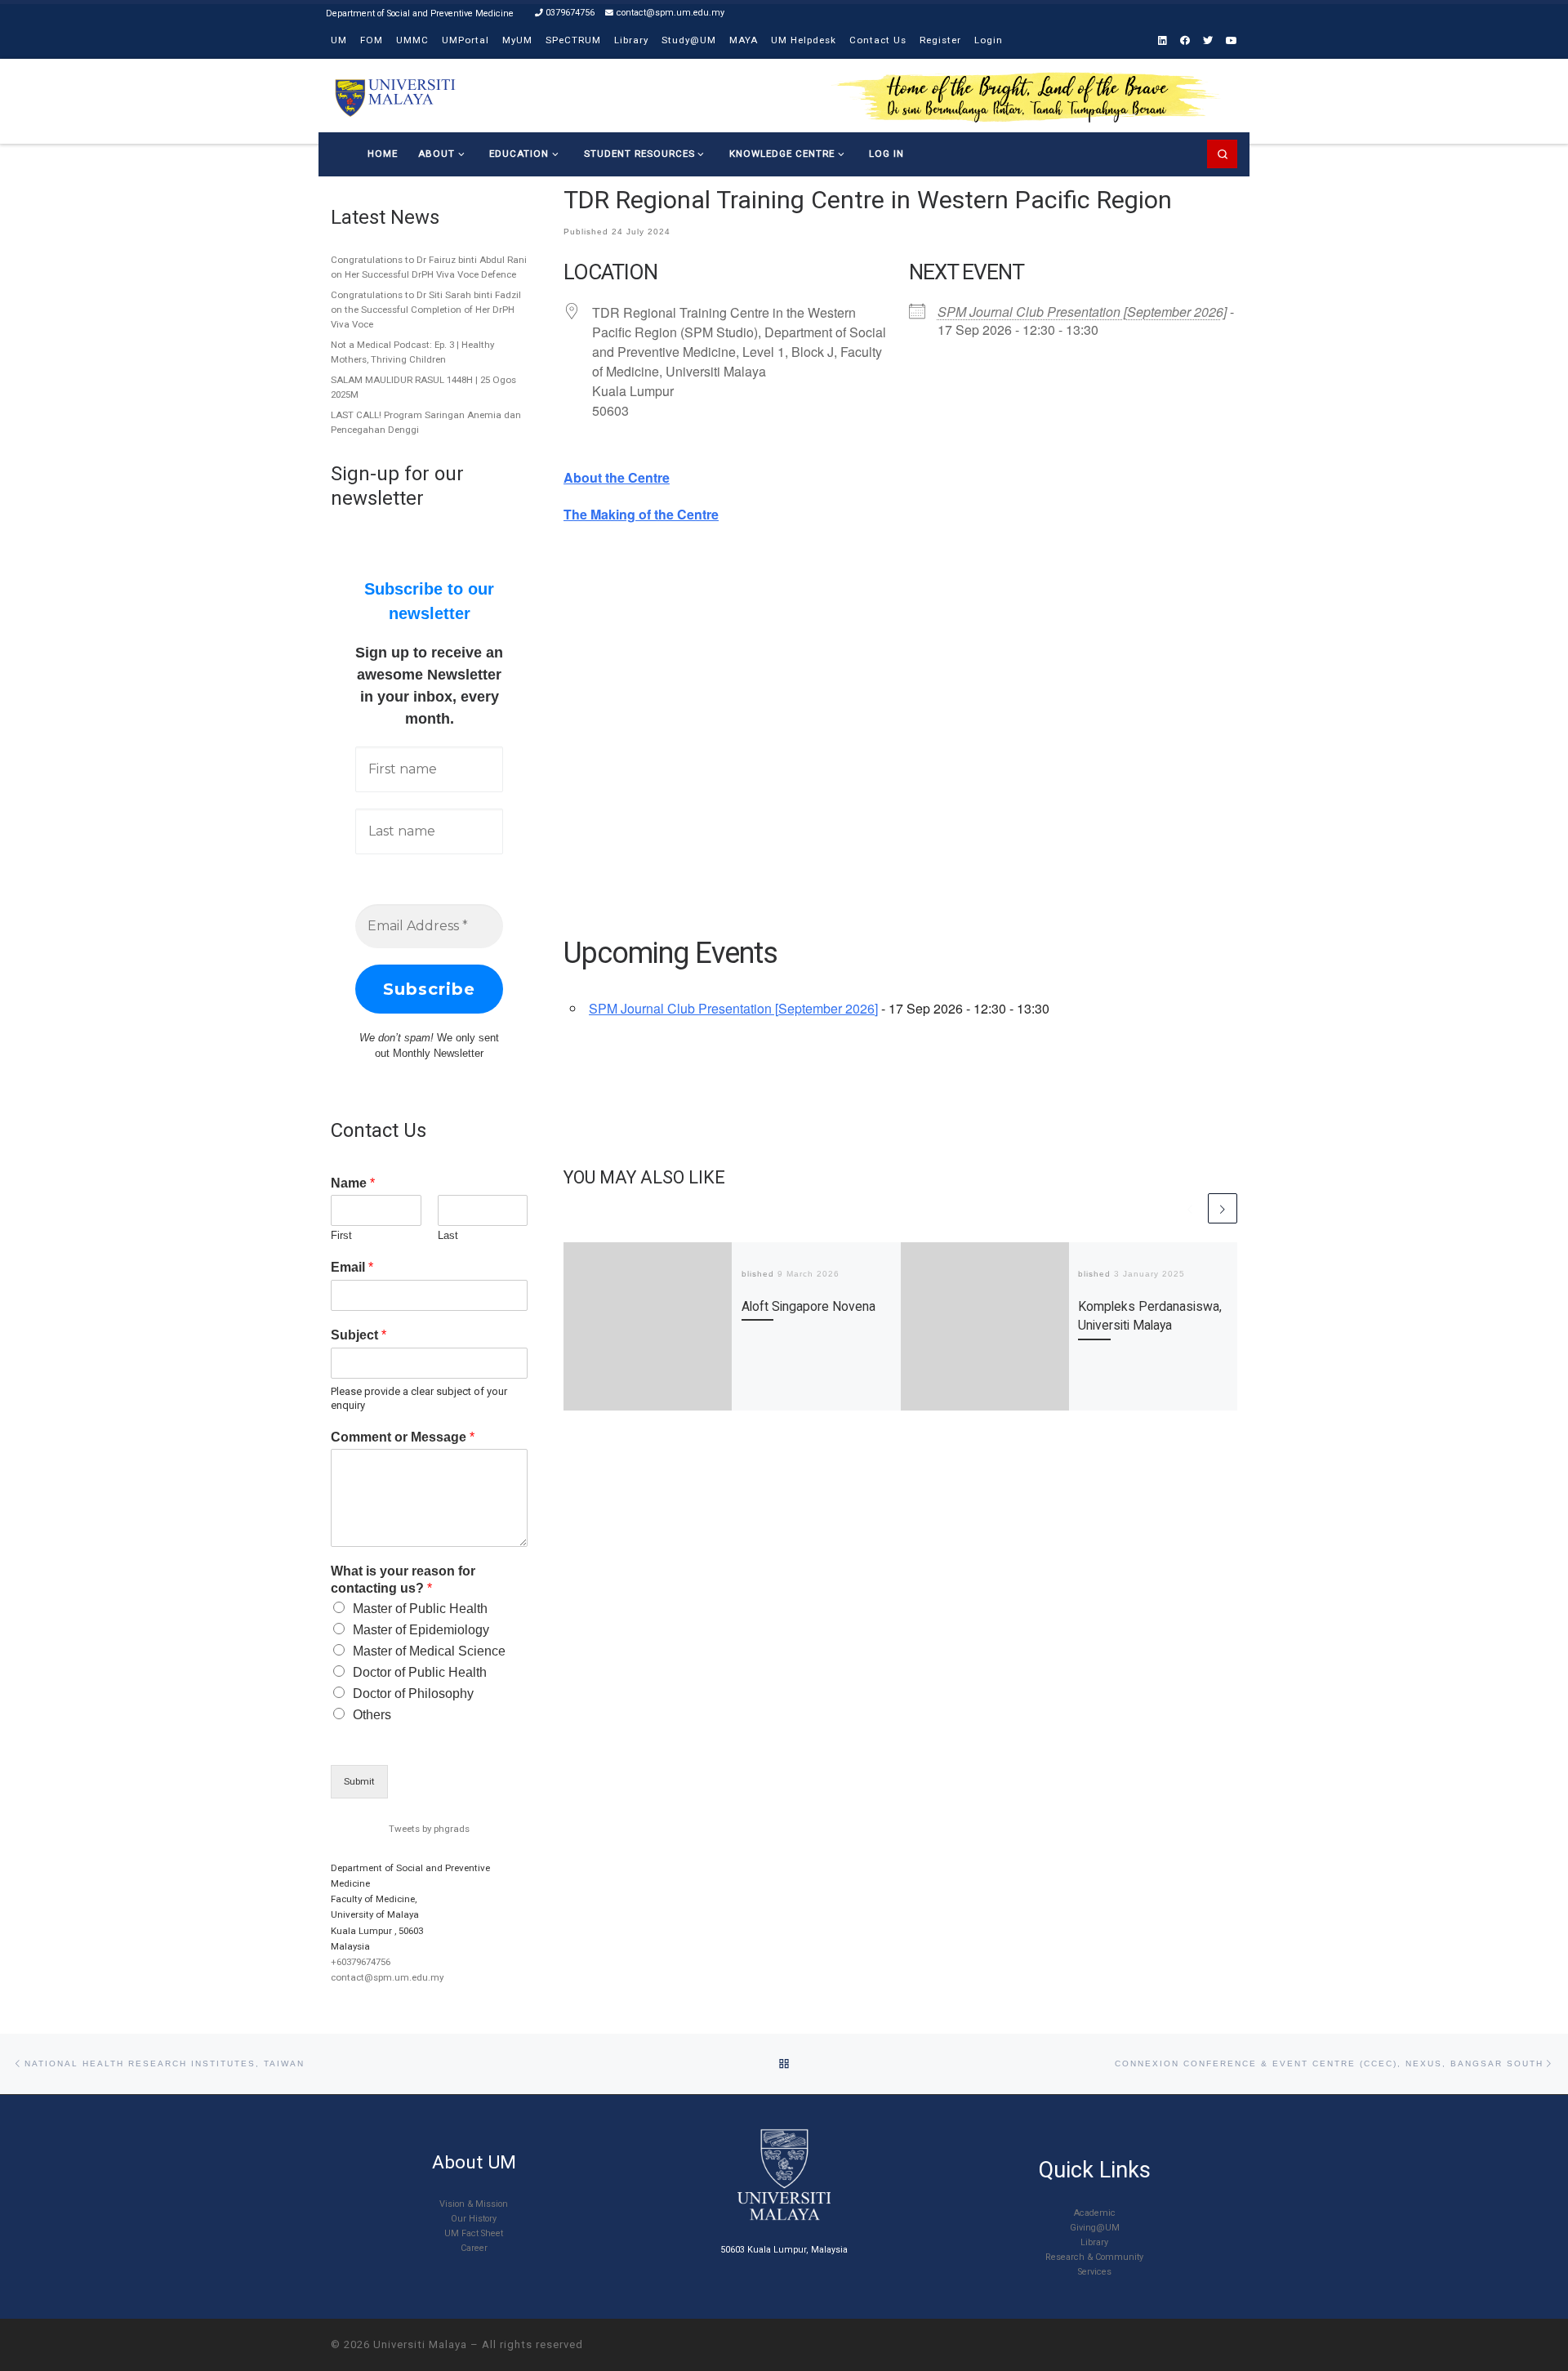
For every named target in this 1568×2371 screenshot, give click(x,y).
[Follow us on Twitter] (1208, 41)
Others (372, 1715)
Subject (359, 1335)
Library (1094, 2242)
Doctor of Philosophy (413, 1694)
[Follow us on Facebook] (1185, 41)
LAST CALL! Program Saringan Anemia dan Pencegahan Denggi (426, 422)
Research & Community (1094, 2257)
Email (352, 1267)
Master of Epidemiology (421, 1630)
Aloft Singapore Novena (808, 1306)
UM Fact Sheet (474, 2233)
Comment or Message (403, 1437)
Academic (1095, 2213)
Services (1095, 2272)
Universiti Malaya (420, 2344)
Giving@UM (1095, 2228)
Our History (474, 2219)
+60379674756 (361, 1962)
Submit (359, 1781)
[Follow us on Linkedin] (1163, 41)
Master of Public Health (420, 1609)
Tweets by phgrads (429, 1829)
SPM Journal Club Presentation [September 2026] (1082, 312)
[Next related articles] (1223, 1208)
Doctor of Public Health (420, 1672)
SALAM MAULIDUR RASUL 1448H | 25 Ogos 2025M (423, 387)
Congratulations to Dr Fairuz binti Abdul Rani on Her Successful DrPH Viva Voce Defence (429, 267)
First (341, 1235)
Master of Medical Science (429, 1651)
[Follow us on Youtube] (1232, 41)
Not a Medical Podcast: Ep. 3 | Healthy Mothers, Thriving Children (412, 352)
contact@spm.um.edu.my (387, 1977)
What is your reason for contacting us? (403, 1580)
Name (353, 1183)
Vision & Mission (474, 2204)
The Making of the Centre (641, 514)
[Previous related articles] (1190, 1208)
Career (474, 2248)
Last (448, 1235)
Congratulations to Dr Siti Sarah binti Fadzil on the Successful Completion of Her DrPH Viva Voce (426, 310)
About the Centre (617, 477)
